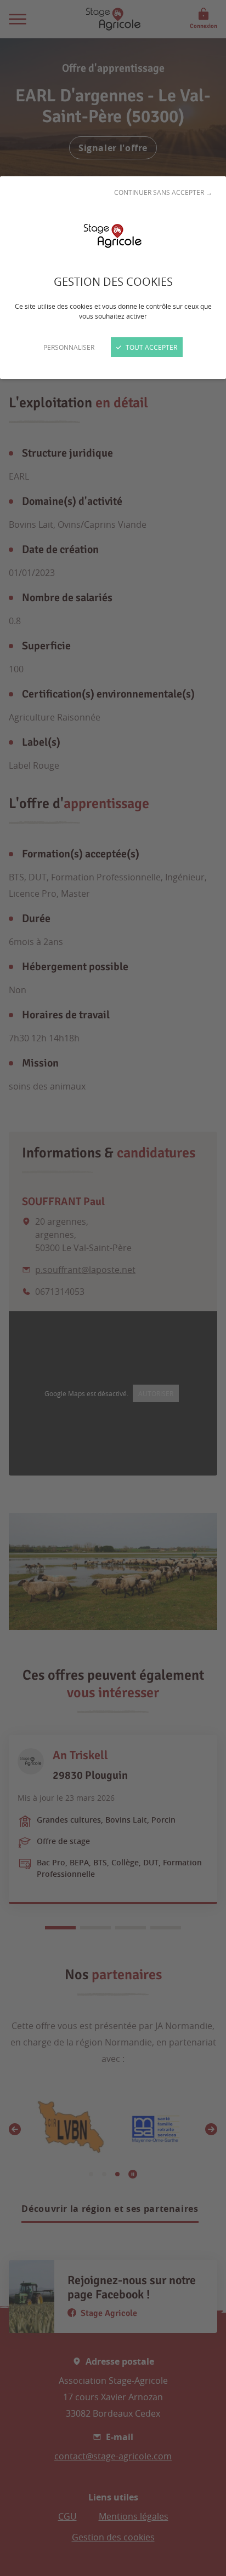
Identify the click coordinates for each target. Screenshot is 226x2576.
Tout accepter (151, 347)
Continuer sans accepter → (163, 192)
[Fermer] (113, 1288)
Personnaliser (69, 347)
